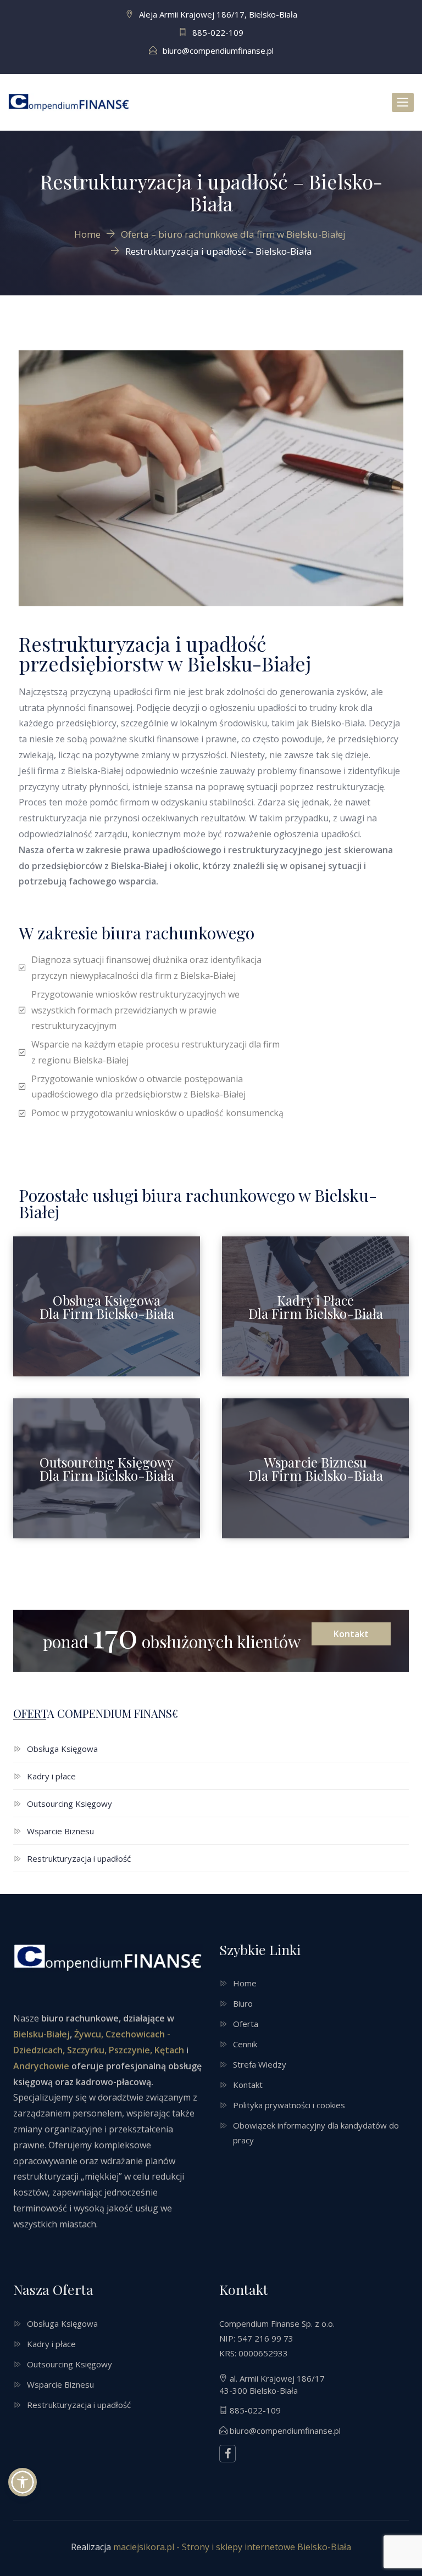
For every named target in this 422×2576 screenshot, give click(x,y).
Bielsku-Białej (41, 2034)
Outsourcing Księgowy (70, 1804)
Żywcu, (89, 2034)
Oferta (246, 2024)
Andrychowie (41, 2066)
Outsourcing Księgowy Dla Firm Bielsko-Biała (107, 1469)
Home (245, 1983)
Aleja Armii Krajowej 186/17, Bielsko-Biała (218, 14)
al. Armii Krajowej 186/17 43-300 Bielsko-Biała (272, 2384)
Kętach (168, 2050)
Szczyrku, (87, 2050)
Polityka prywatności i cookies (289, 2105)
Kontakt (351, 1634)
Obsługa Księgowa (62, 1749)
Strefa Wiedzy (260, 2064)
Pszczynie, (131, 2050)
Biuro (243, 2003)
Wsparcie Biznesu (60, 1831)
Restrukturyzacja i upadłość (79, 1858)
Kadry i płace (51, 1776)
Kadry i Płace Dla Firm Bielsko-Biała (316, 1307)
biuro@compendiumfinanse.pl (218, 51)
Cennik (245, 2044)
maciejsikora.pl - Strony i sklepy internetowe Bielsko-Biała (232, 2547)
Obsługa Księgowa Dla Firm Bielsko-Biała (107, 1307)
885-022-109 (218, 32)
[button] (23, 2482)
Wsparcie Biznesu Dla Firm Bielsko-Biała (316, 1469)
